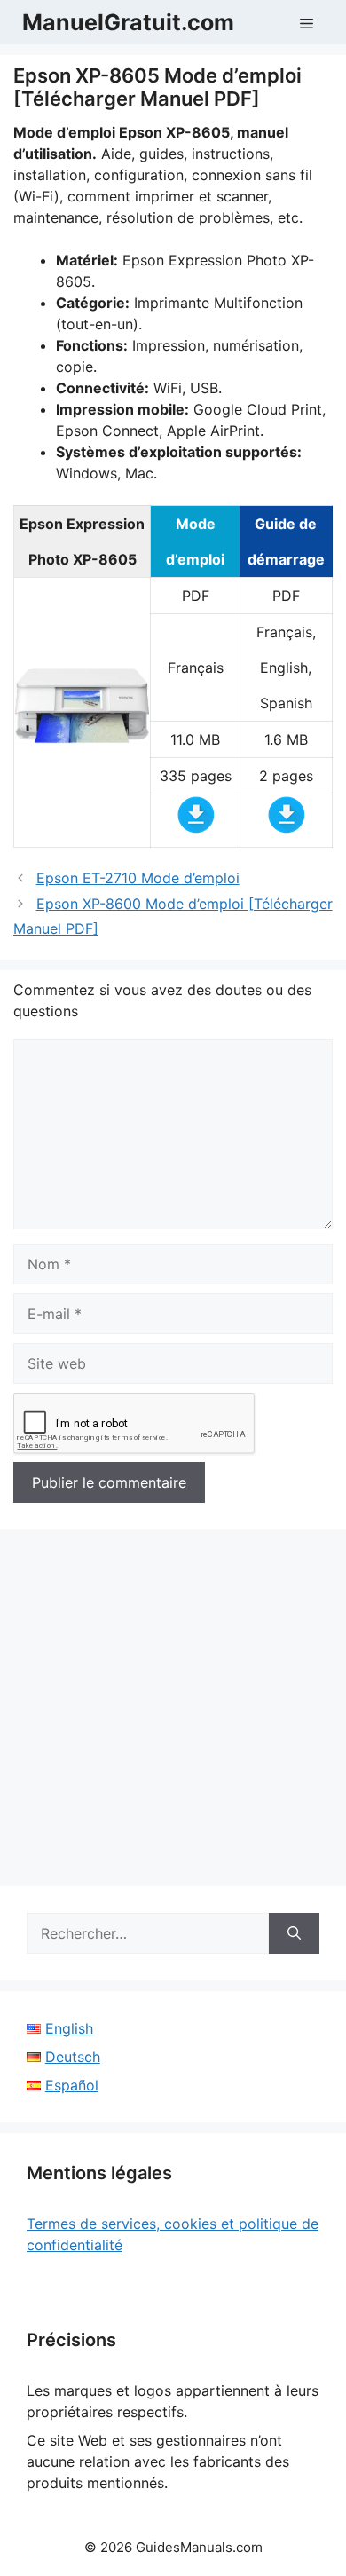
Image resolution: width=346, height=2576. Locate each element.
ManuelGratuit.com (128, 22)
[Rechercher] (294, 1933)
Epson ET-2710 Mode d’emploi (138, 878)
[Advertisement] (173, 1713)
